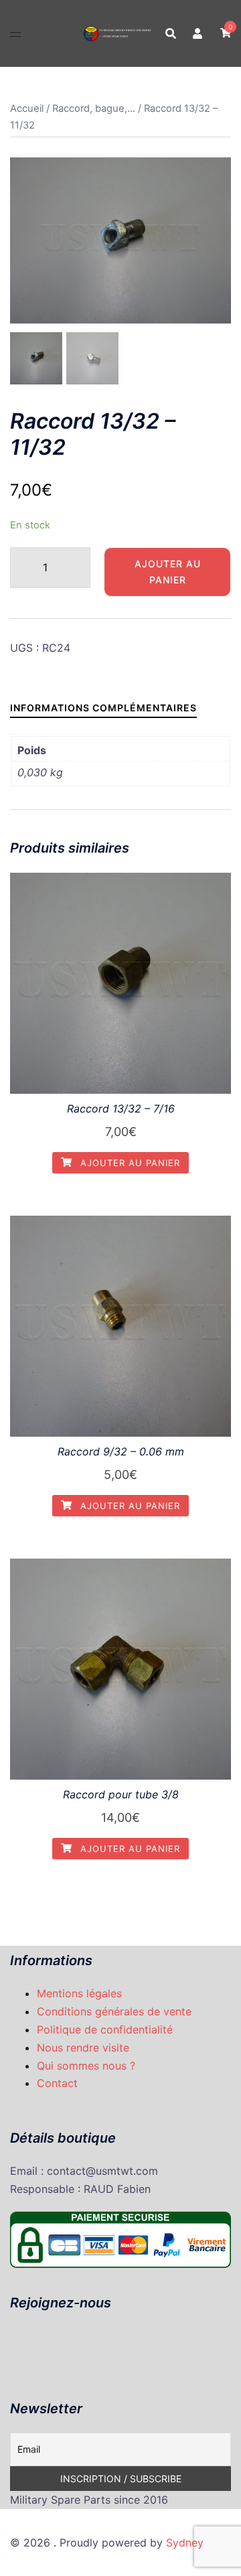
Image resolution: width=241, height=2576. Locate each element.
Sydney (185, 2543)
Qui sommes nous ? (86, 2066)
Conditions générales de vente (114, 2011)
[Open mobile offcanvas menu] (15, 33)
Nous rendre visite (83, 2048)
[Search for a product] (171, 33)
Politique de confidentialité (105, 2029)
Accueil (27, 109)
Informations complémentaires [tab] (103, 708)
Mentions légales (79, 1993)
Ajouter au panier (168, 572)
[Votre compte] (198, 33)
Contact (57, 2083)
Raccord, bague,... (94, 109)
